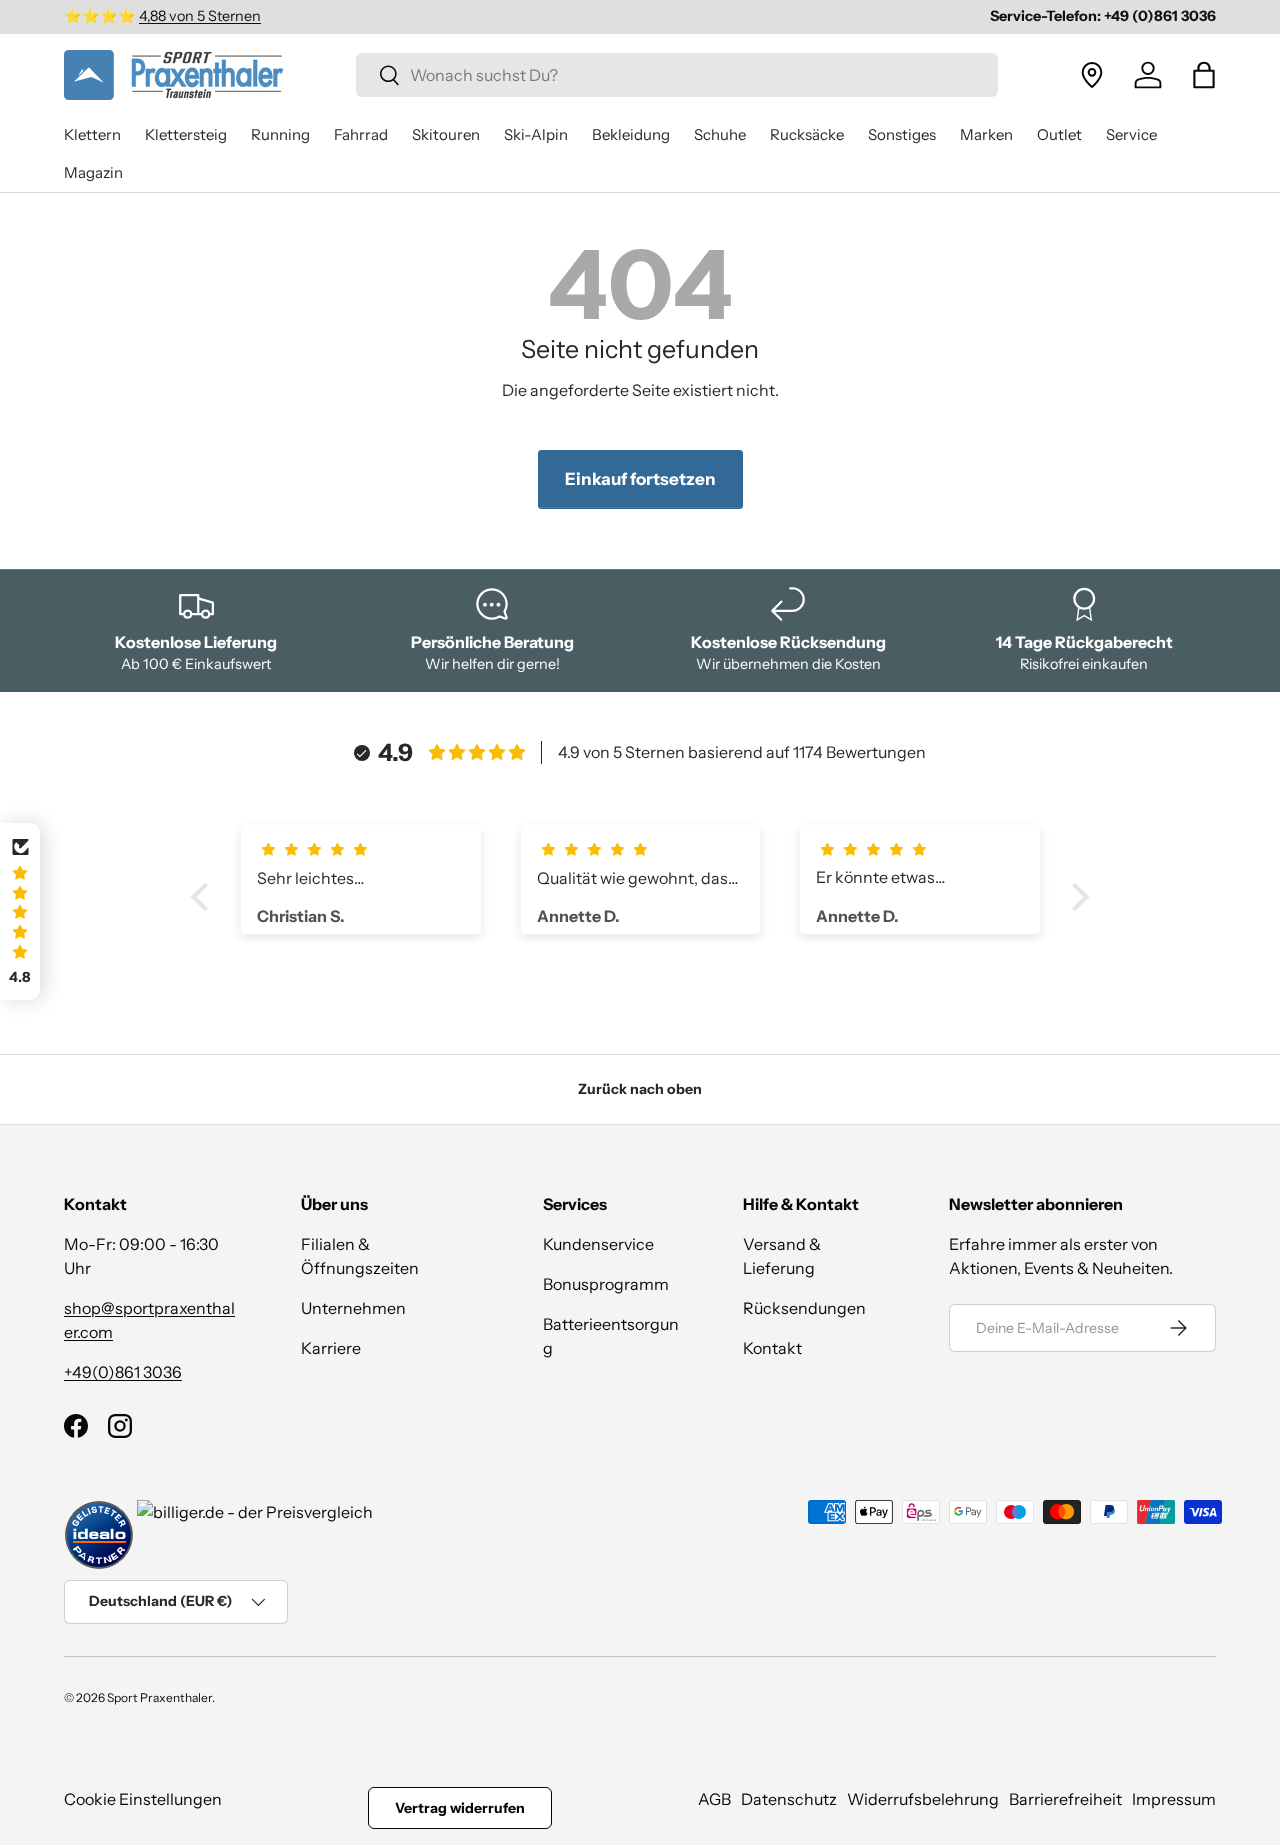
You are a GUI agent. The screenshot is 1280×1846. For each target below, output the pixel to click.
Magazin (93, 172)
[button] (1204, 75)
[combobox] (677, 75)
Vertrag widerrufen (460, 1808)
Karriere (331, 1348)
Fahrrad (361, 134)
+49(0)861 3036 (123, 1372)
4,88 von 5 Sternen (200, 16)
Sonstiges (902, 134)
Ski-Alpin (536, 134)
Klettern (92, 134)
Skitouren (446, 134)
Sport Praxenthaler (159, 1697)
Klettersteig (186, 134)
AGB (714, 1799)
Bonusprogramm (606, 1284)
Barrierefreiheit (1065, 1799)
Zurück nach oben (640, 1089)
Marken (986, 134)
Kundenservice (598, 1244)
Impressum (1174, 1799)
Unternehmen (353, 1308)
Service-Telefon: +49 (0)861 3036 (1103, 16)
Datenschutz (789, 1799)
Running (280, 134)
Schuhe (720, 134)
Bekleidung (631, 134)
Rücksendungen (804, 1308)
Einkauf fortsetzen (640, 479)
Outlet (1059, 134)
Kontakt (772, 1348)
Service (1131, 134)
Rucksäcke (807, 134)
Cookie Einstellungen (143, 1799)
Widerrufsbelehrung (923, 1799)
